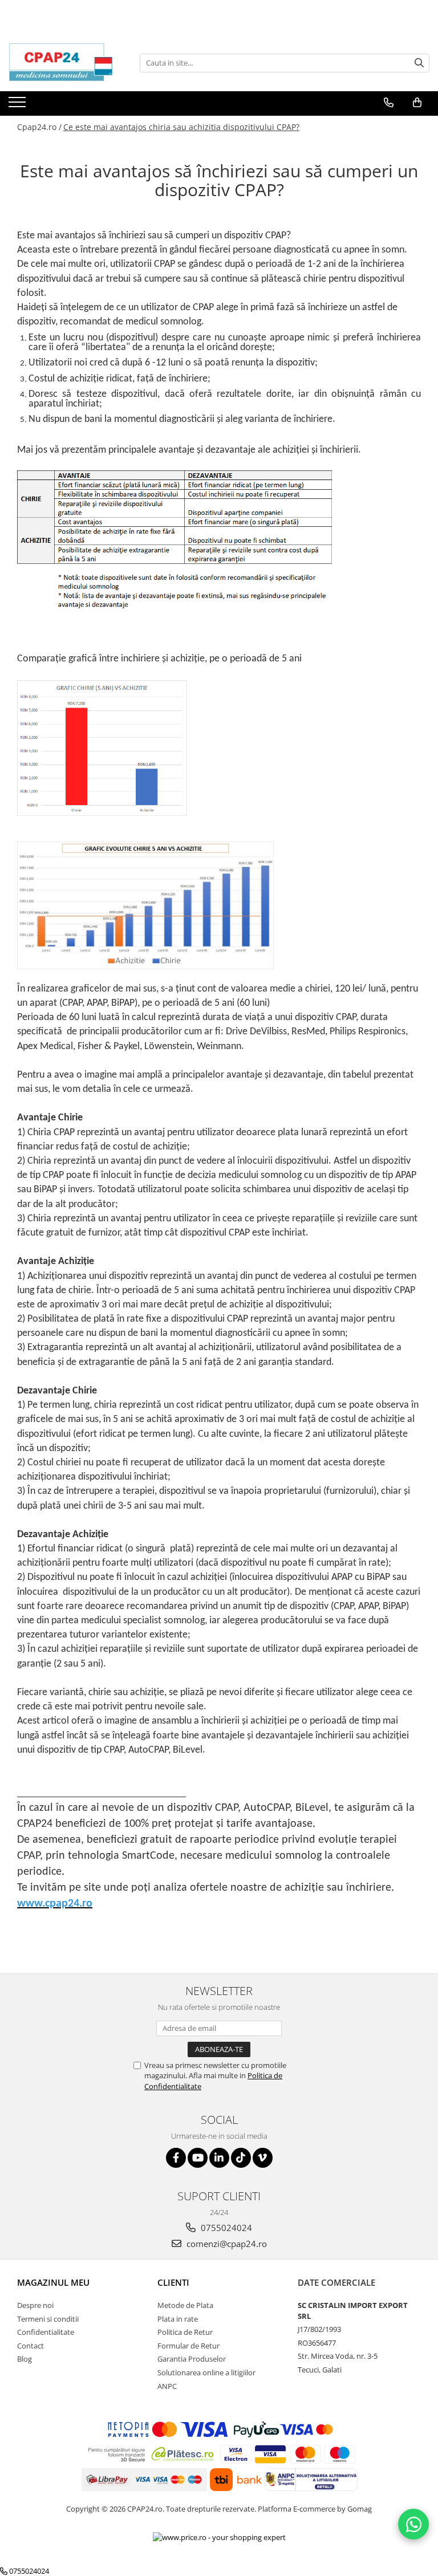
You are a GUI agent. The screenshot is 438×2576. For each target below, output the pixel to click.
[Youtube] (198, 2158)
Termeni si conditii (48, 2319)
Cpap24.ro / (39, 127)
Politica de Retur (185, 2332)
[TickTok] (241, 2158)
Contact (31, 2346)
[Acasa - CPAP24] (66, 63)
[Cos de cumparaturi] (417, 103)
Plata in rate (178, 2319)
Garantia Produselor (192, 2359)
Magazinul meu (53, 2282)
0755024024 (225, 2228)
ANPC (167, 2386)
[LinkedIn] (219, 2158)
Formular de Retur (188, 2346)
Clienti (173, 2282)
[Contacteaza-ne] (389, 103)
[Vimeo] (263, 2158)
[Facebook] (176, 2158)
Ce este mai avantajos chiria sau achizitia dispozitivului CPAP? (181, 127)
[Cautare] (419, 63)
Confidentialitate (46, 2332)
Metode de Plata (185, 2305)
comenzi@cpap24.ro (226, 2244)
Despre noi (35, 2305)
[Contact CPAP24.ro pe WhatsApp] (413, 2524)
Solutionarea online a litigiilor (206, 2372)
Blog (25, 2359)
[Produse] (19, 105)
